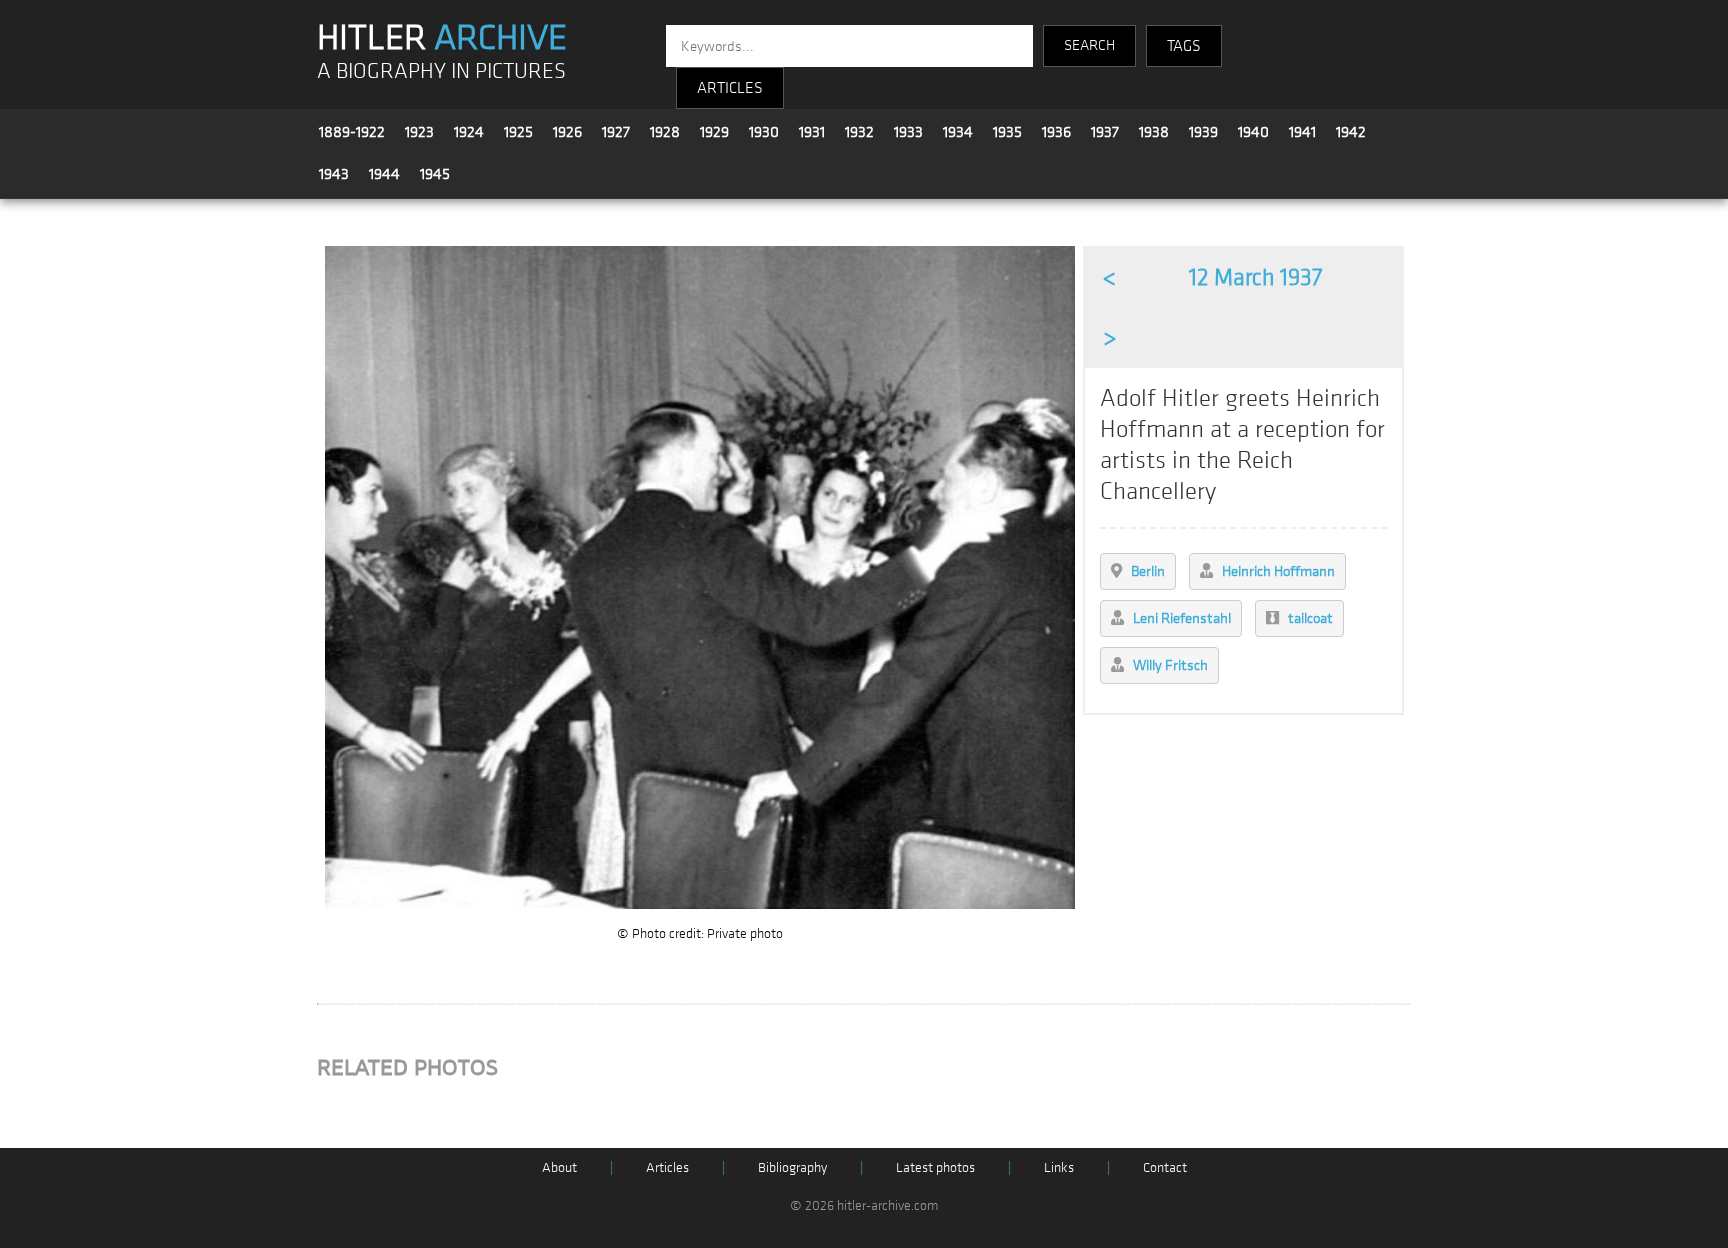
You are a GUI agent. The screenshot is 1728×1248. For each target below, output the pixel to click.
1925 (518, 132)
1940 (1253, 132)
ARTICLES (730, 88)
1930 (764, 132)
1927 (616, 132)
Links (1059, 1167)
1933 (908, 132)
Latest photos (935, 1167)
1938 (1154, 132)
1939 (1203, 132)
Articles (667, 1167)
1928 (665, 132)
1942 (1351, 132)
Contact (1165, 1167)
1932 (859, 132)
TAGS (1184, 46)
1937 (1105, 132)
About (559, 1167)
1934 (958, 132)
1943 (334, 174)
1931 (812, 132)
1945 (435, 174)
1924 (469, 132)
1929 (714, 132)
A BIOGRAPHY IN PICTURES (441, 71)
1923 (419, 132)
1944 (384, 174)
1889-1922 (352, 132)
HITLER (442, 38)
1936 (1056, 132)
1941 (1302, 132)
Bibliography (792, 1167)
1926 (567, 132)
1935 (1007, 132)
